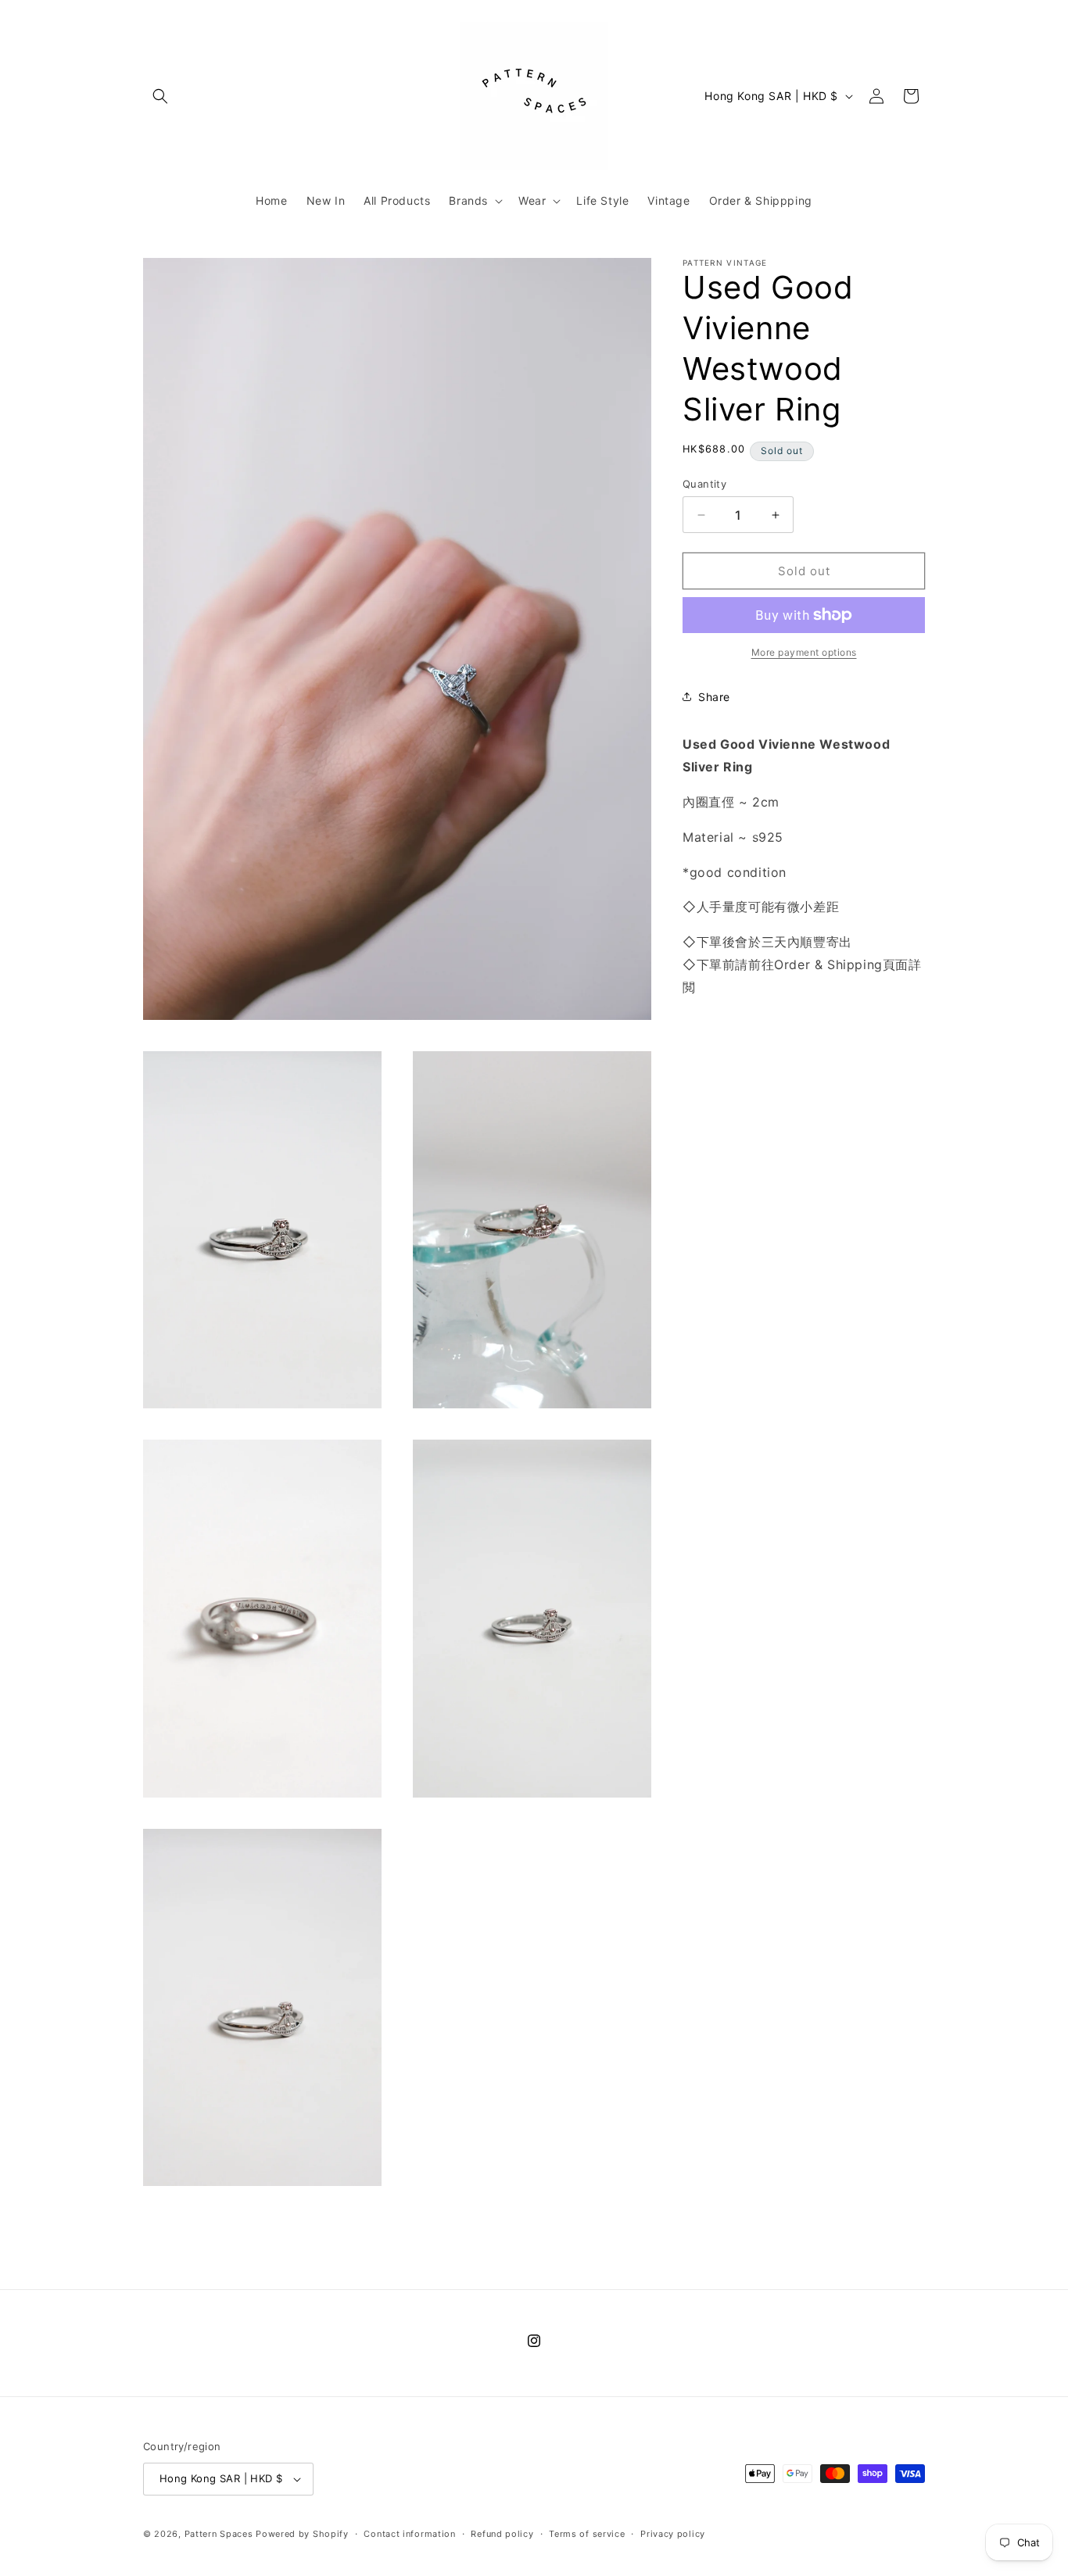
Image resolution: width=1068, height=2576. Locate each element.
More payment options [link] (804, 652)
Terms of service (587, 2534)
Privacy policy (673, 2534)
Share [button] (714, 697)
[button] (160, 96)
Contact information (409, 2534)
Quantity (704, 484)
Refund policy (502, 2534)
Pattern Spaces (219, 2534)
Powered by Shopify (302, 2534)
